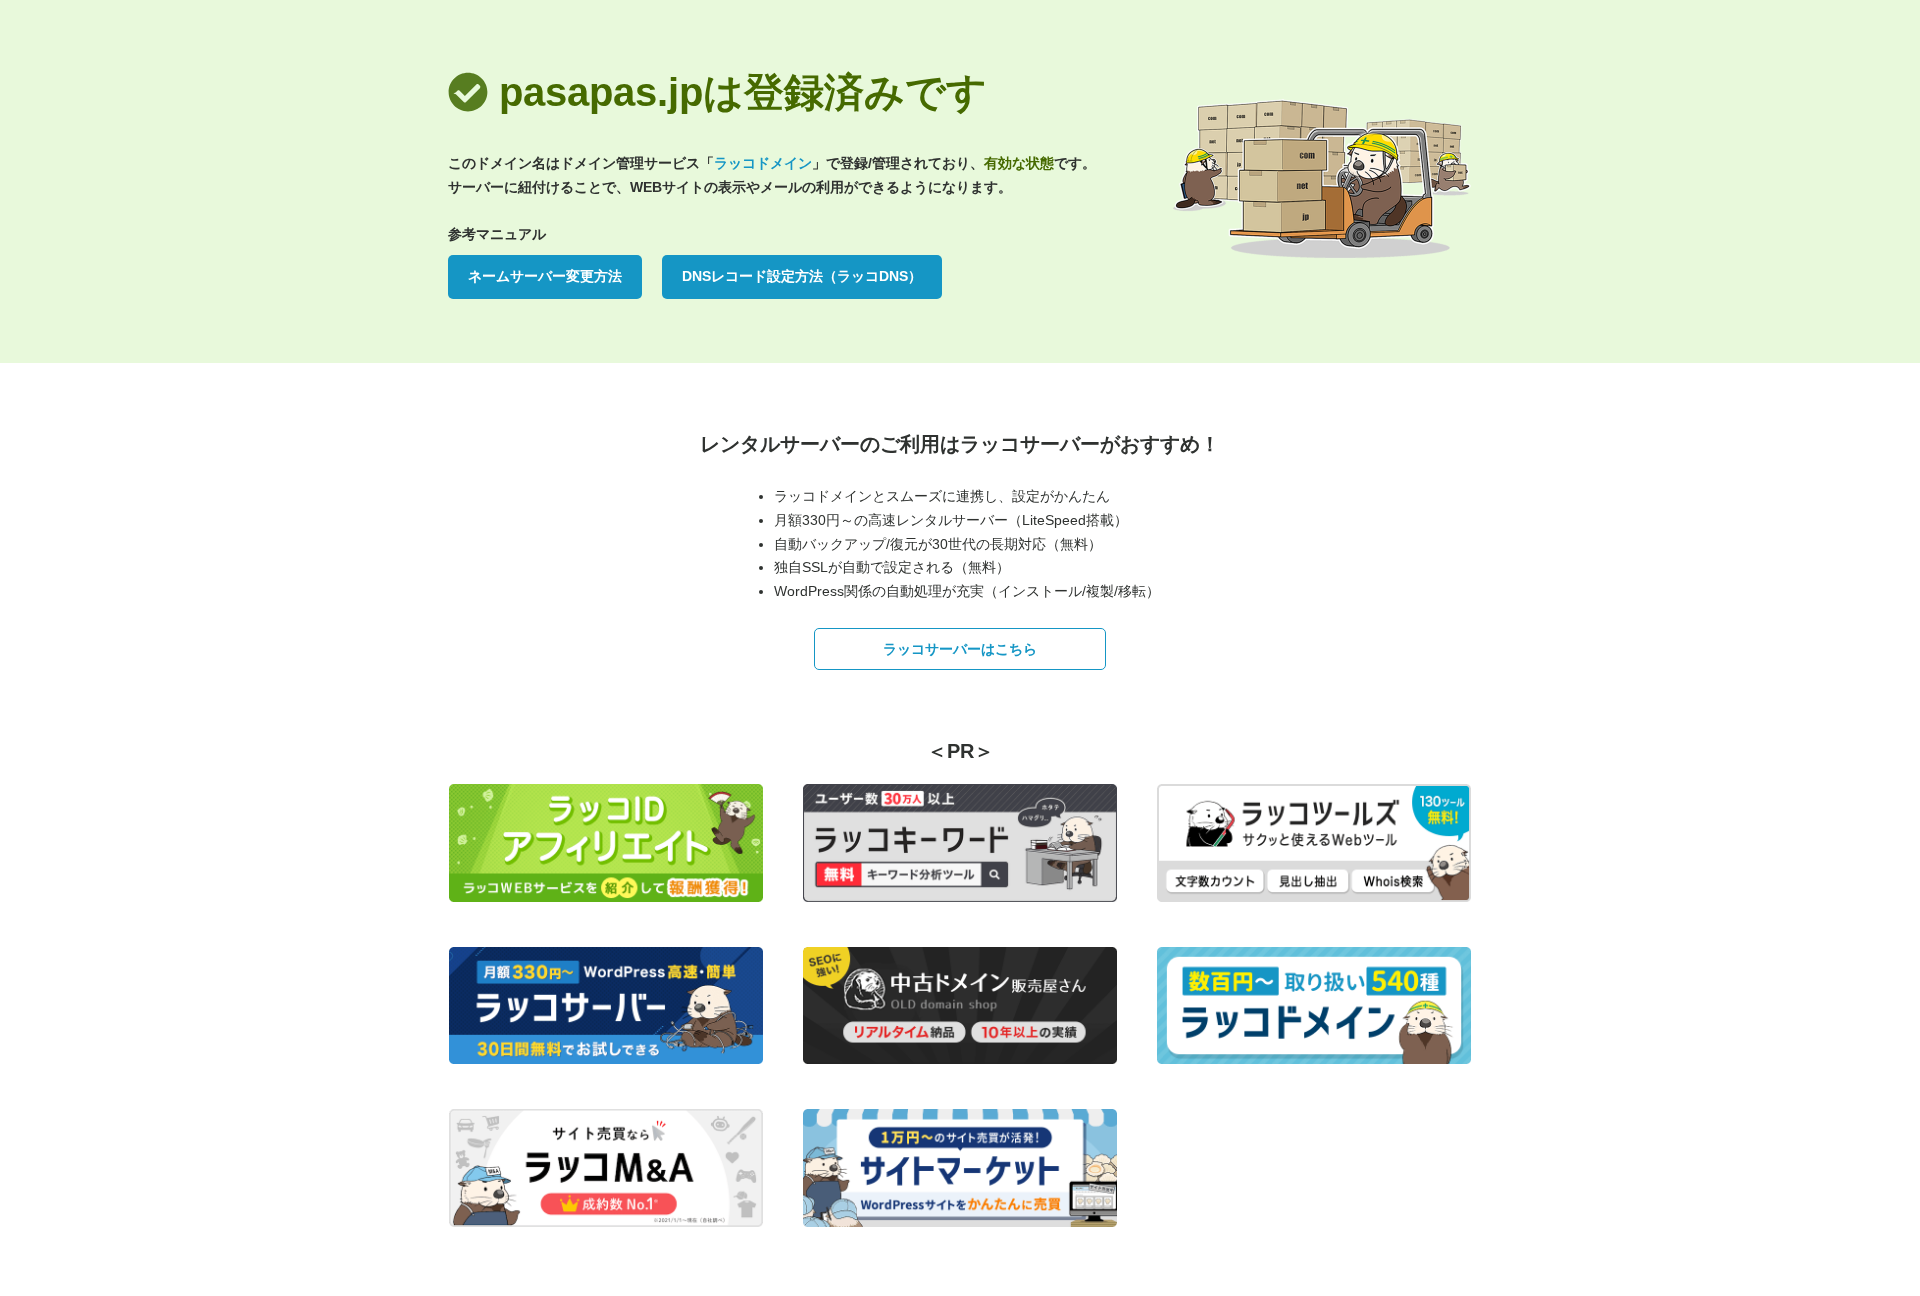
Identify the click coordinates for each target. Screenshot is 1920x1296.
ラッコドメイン (763, 163)
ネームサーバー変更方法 (545, 276)
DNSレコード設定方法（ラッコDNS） (802, 276)
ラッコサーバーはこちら (960, 649)
